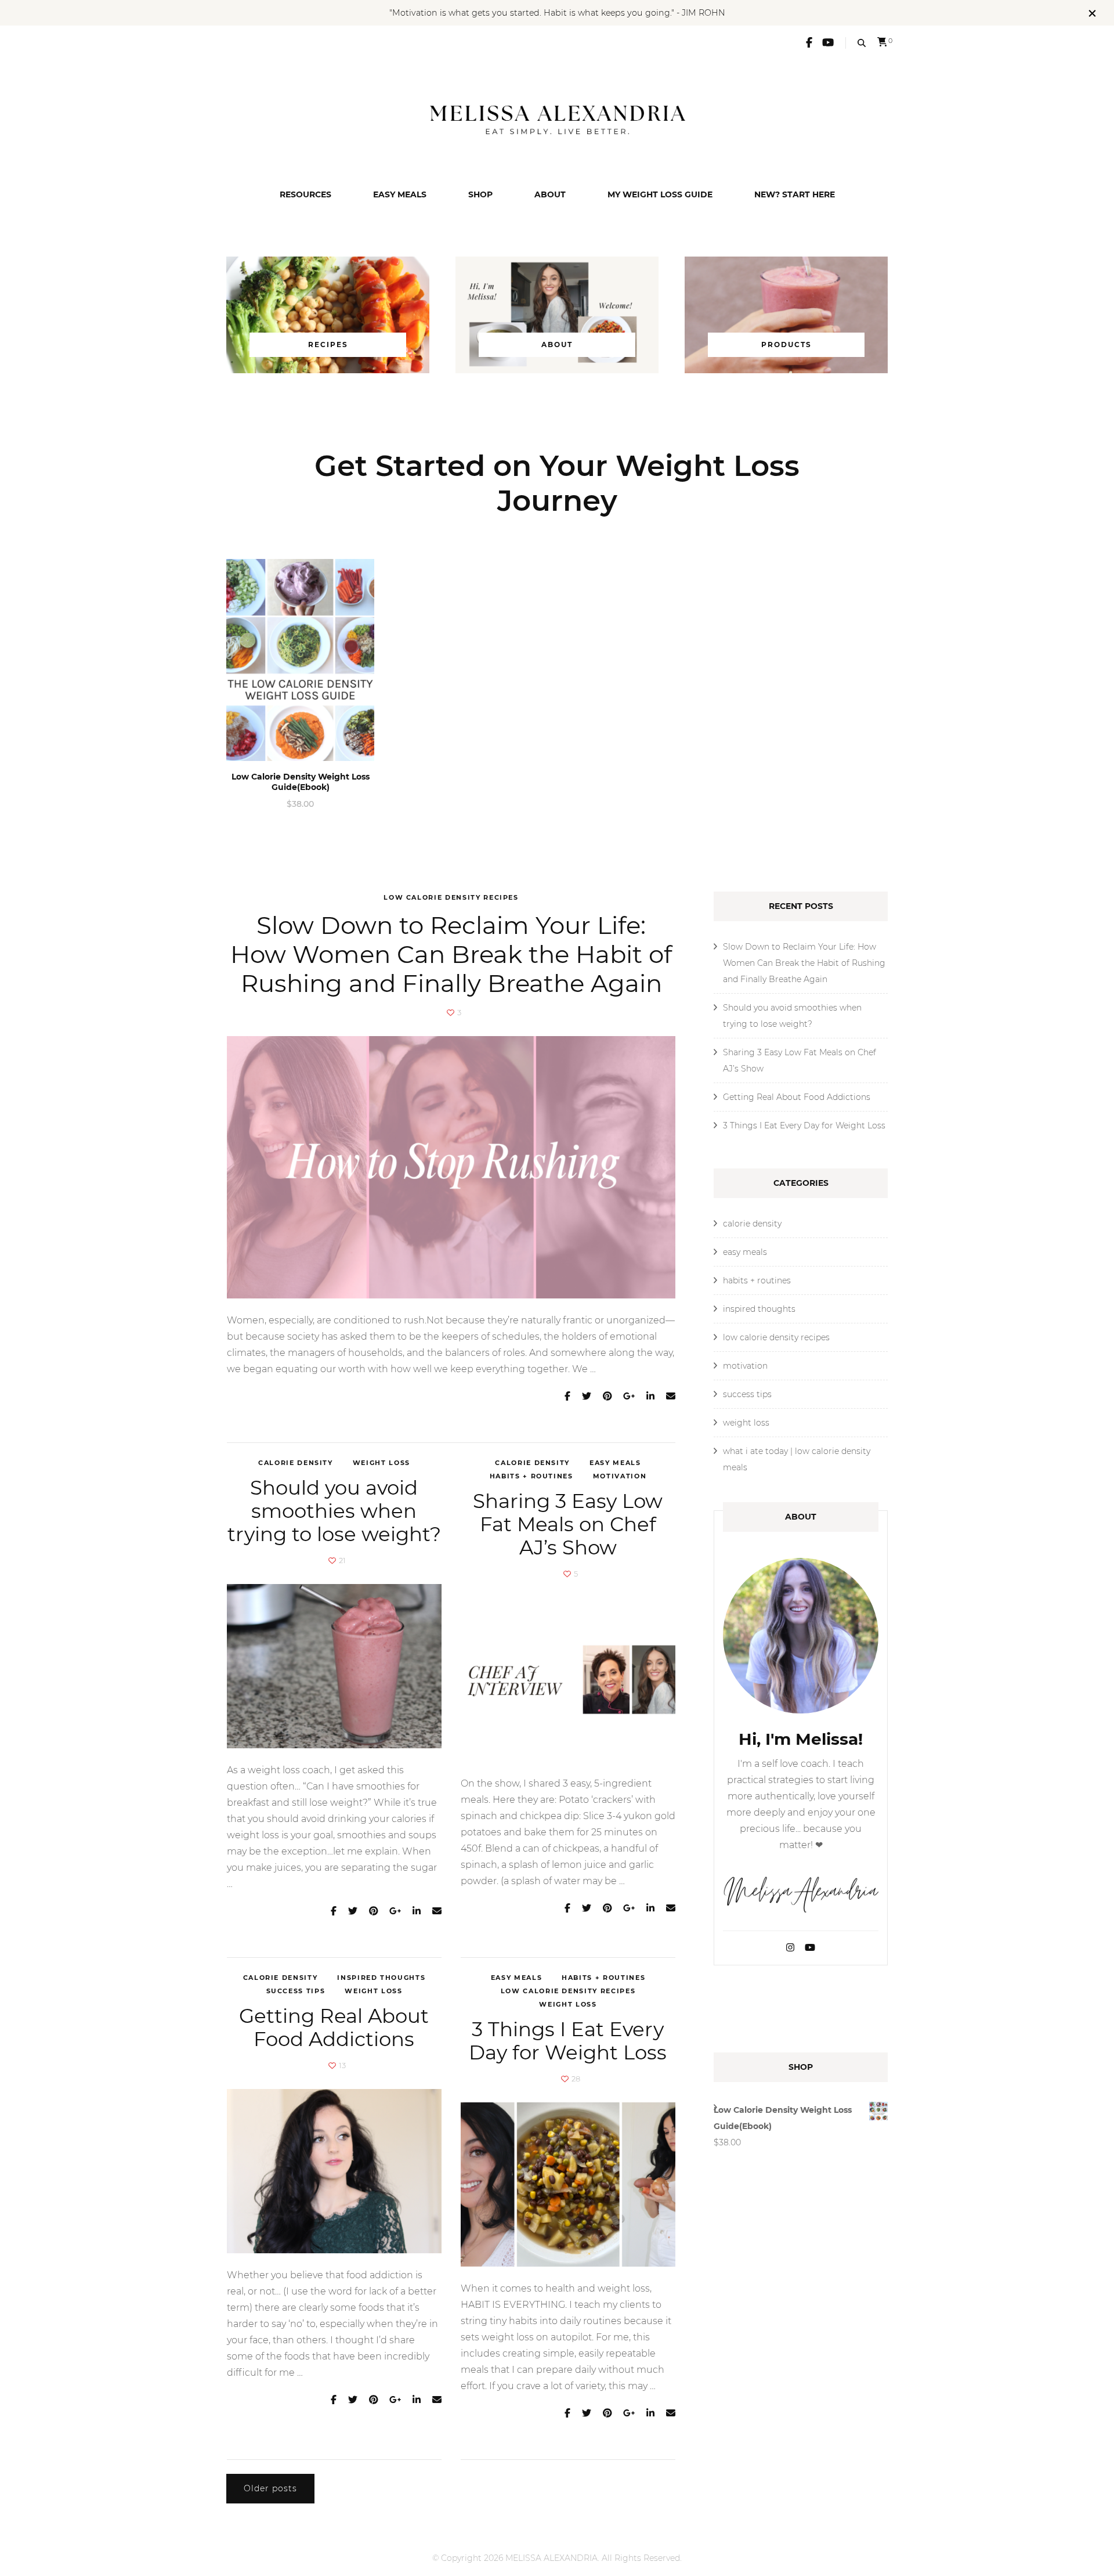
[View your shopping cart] (882, 42)
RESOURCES (305, 194)
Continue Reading (270, 1397)
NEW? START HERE (795, 194)
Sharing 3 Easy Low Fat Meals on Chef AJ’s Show (568, 1524)
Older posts (270, 2488)
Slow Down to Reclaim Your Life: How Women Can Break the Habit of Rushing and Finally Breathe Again (451, 954)
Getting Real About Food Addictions (334, 2027)
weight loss (381, 1463)
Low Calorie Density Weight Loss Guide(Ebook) (301, 782)
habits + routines (531, 1476)
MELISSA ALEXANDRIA (551, 2558)
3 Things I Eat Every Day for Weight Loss (568, 2041)
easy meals (615, 1463)
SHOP (480, 194)
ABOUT (550, 194)
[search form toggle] (862, 43)
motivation (620, 1476)
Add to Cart (300, 660)
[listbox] (557, 688)
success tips (296, 1991)
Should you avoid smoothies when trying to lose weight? (334, 1511)
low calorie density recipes (451, 897)
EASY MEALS (400, 194)
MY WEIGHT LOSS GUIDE (660, 194)
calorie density (296, 1463)
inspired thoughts (381, 1978)
